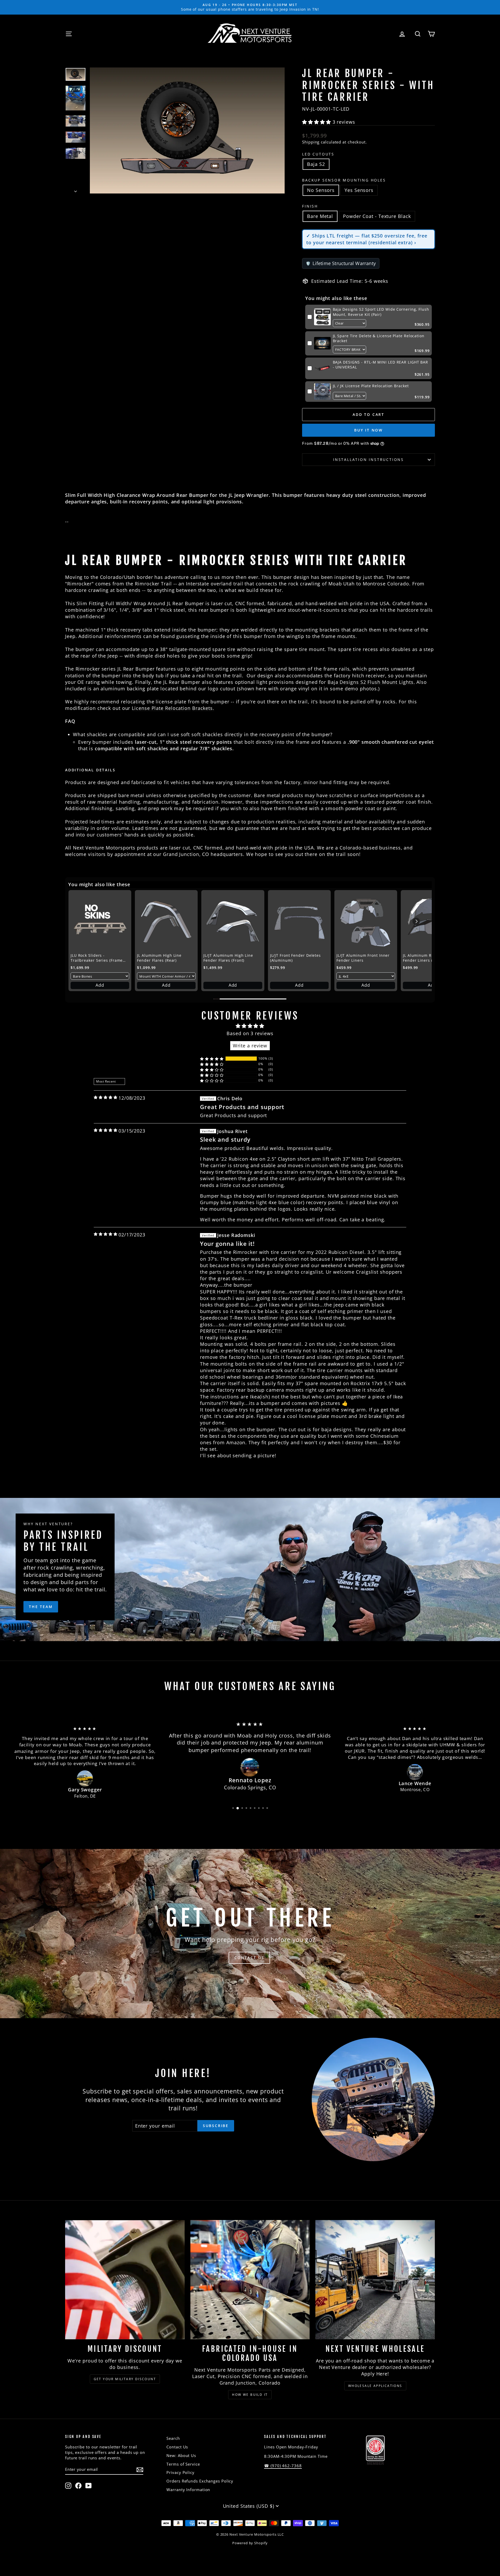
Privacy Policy (180, 2472)
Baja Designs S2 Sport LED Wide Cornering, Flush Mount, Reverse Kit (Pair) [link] (381, 312)
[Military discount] (125, 2280)
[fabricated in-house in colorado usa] (250, 2280)
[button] (317, 122)
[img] (106, 1097)
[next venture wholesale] (375, 2280)
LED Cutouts (318, 154)
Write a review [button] (250, 1046)
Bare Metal (320, 216)
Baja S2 (316, 164)
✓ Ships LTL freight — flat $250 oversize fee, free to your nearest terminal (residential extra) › (367, 239)
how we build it (250, 2395)
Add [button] (100, 985)
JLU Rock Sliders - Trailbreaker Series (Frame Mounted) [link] (97, 958)
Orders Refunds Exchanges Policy (200, 2481)
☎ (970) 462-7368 (283, 2466)
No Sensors (321, 190)
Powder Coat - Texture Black (377, 216)
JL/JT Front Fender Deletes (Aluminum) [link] (295, 958)
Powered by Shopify (250, 2543)
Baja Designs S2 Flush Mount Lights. (371, 682)
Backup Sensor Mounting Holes (344, 180)
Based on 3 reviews (250, 1033)
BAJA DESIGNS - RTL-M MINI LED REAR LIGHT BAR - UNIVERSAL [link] (381, 365)
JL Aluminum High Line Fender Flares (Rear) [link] (159, 958)
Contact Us (177, 2447)
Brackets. (203, 708)
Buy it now (368, 430)
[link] (322, 317)
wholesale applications (375, 2386)
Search (173, 2438)
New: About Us (181, 2455)
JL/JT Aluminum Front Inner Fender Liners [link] (363, 958)
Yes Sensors (359, 190)
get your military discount (125, 2379)
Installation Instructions (368, 459)
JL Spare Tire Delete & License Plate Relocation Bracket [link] (379, 338)
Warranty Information (188, 2490)
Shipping (311, 142)
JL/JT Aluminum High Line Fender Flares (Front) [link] (228, 958)
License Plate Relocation (161, 708)
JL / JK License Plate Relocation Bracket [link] (371, 386)
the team (41, 1607)
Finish (310, 206)
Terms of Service (183, 2464)
